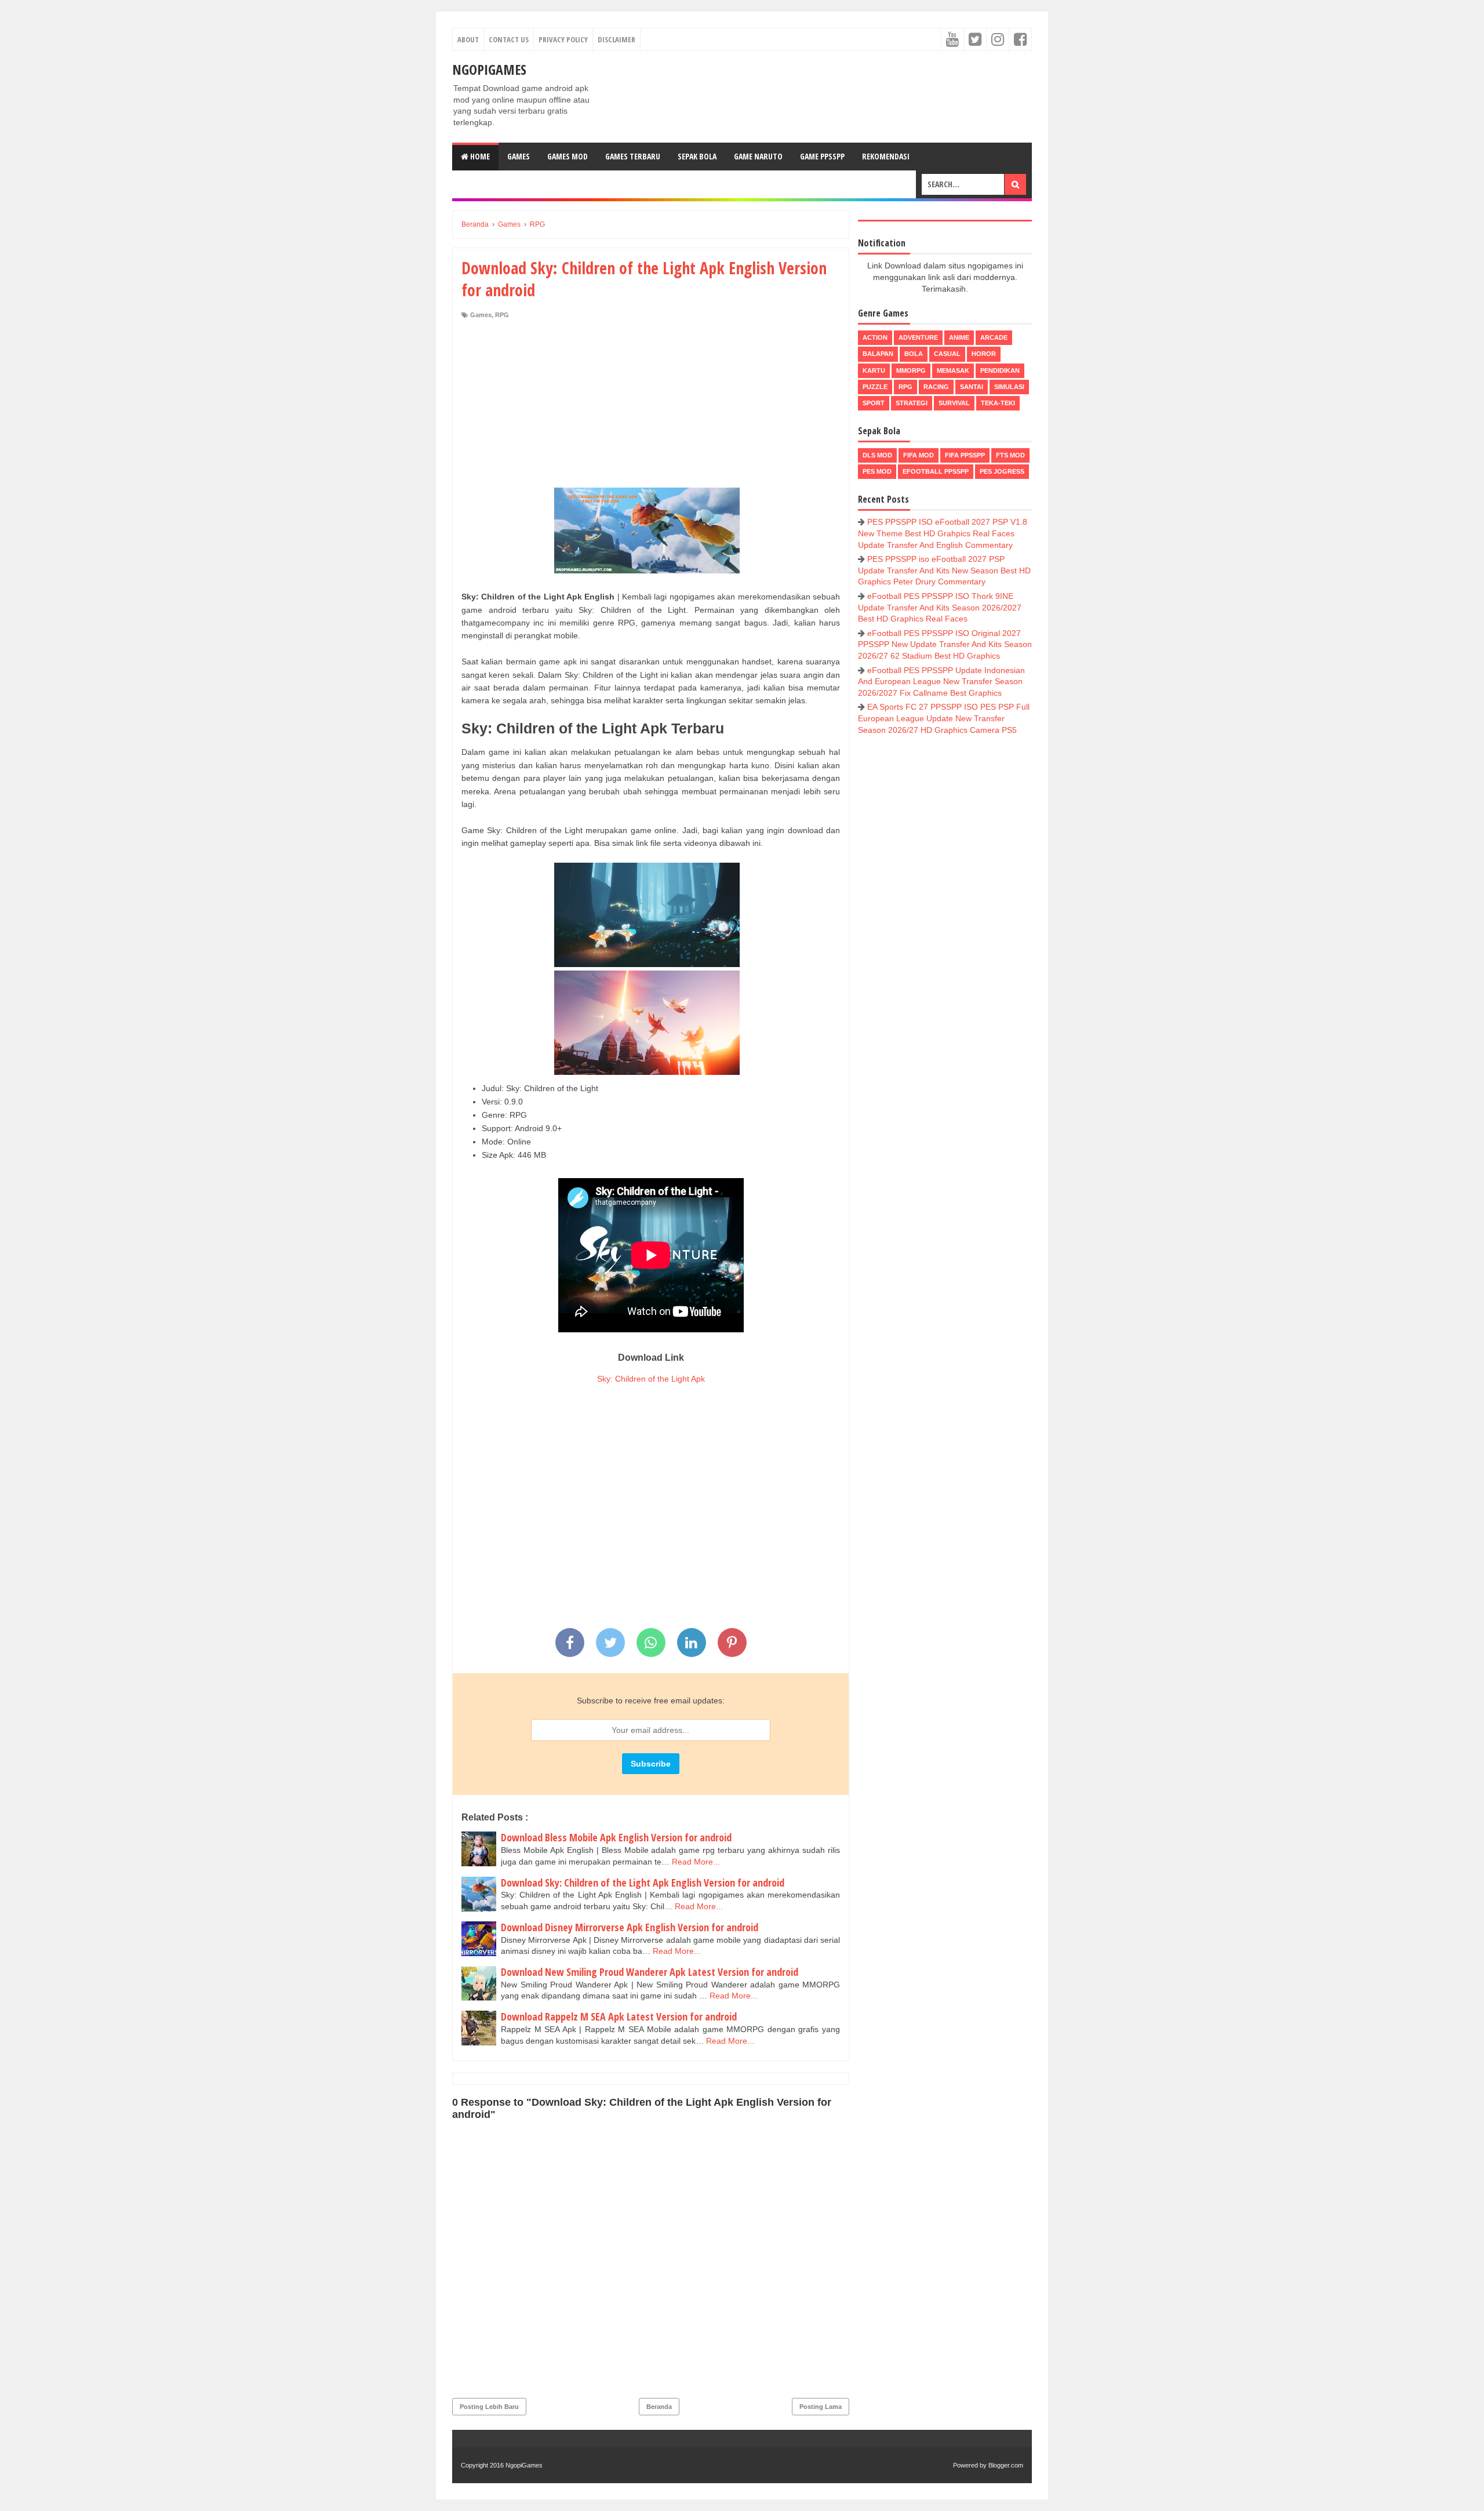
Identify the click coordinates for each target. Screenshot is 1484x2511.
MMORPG (911, 370)
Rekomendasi (886, 156)
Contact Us (509, 39)
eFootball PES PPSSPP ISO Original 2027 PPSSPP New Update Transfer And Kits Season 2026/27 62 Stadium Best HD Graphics (945, 644)
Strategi (912, 403)
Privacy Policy (563, 39)
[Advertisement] (651, 406)
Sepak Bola (697, 156)
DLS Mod (877, 455)
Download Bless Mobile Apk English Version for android (616, 1837)
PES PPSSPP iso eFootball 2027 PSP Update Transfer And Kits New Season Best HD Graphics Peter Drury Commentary (944, 570)
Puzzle (875, 387)
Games (519, 156)
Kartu (874, 370)
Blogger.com (1006, 2465)
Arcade (994, 337)
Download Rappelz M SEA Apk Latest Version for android (619, 2016)
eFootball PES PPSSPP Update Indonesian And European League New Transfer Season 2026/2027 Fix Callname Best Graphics (941, 682)
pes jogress (1002, 471)
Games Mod (568, 156)
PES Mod (877, 471)
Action (875, 337)
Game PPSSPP (822, 156)
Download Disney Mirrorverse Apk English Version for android (630, 1927)
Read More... (696, 1862)
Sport (874, 403)
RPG (502, 315)
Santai (972, 387)
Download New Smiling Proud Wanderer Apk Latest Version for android (650, 1972)
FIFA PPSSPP (965, 455)
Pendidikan (1000, 370)
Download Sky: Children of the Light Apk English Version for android (643, 1883)
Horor (984, 354)
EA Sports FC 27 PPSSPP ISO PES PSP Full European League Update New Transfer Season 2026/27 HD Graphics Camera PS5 (944, 718)
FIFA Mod (919, 455)
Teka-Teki (998, 403)
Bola (914, 354)
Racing (936, 387)
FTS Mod (1010, 455)
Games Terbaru (633, 156)
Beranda (659, 2407)
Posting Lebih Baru (489, 2407)
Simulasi (1009, 387)
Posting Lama (821, 2407)
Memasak (953, 370)
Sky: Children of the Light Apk (651, 1379)
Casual (947, 354)
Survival (954, 403)
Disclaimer (616, 39)
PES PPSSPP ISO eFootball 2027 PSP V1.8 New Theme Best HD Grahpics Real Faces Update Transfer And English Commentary (943, 533)
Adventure (918, 337)
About (468, 39)
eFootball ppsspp (936, 471)
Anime (959, 337)
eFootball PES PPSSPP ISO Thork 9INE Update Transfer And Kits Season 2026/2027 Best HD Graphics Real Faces (940, 607)
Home (479, 156)
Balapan (878, 354)
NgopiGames (489, 69)
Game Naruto (758, 156)
